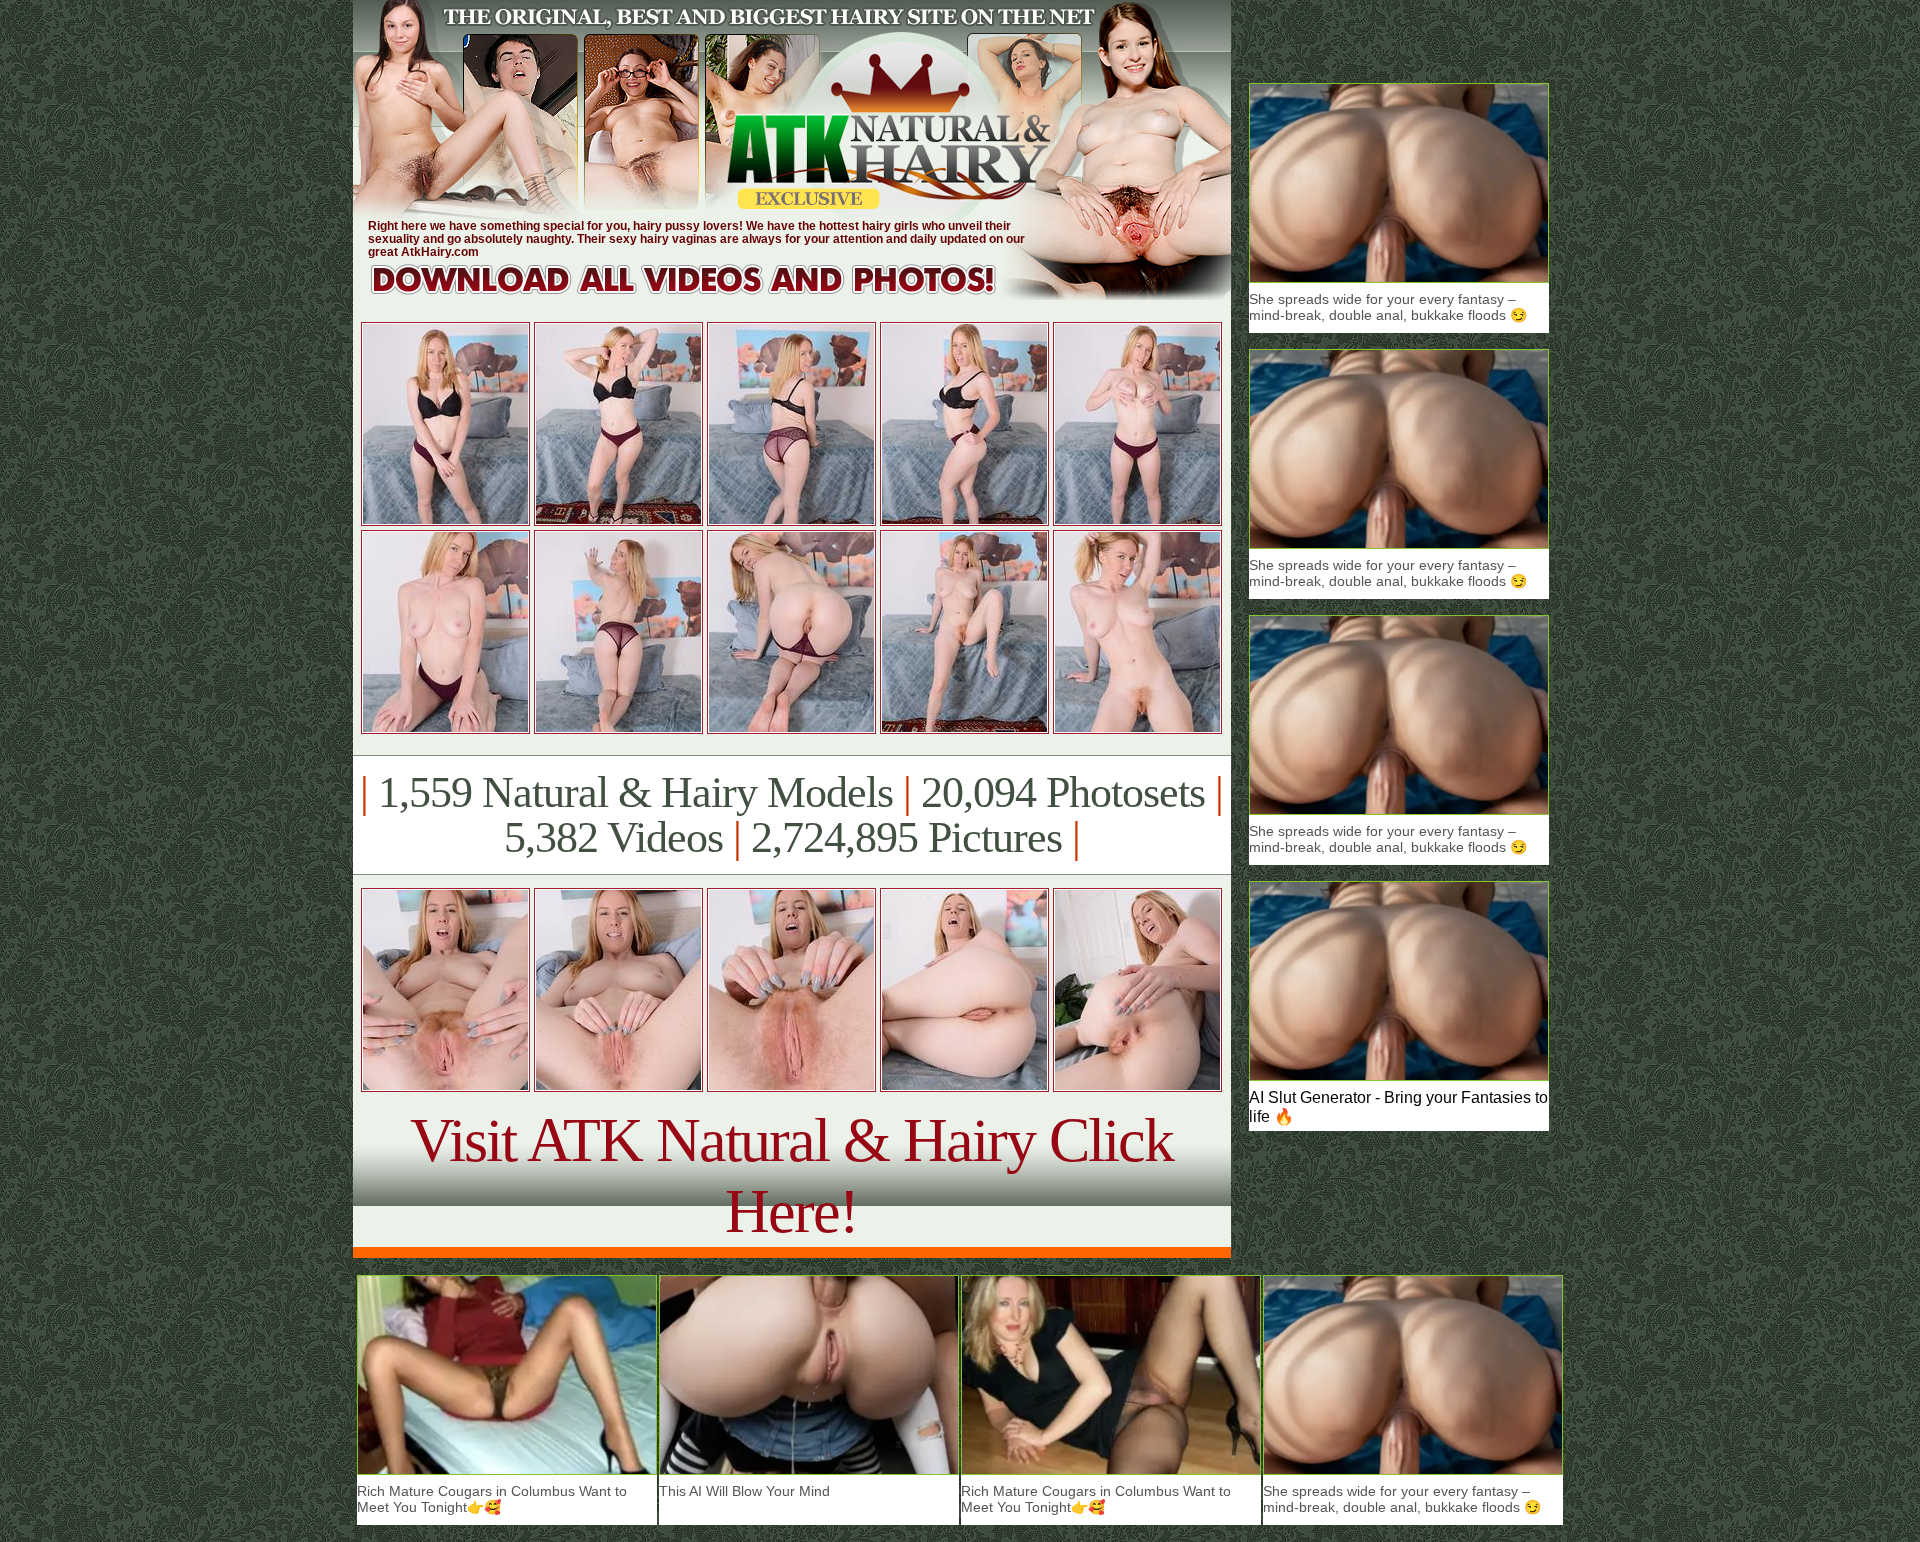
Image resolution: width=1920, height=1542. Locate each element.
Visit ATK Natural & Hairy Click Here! (791, 1175)
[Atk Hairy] (702, 294)
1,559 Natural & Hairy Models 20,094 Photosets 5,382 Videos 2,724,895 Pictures (791, 815)
